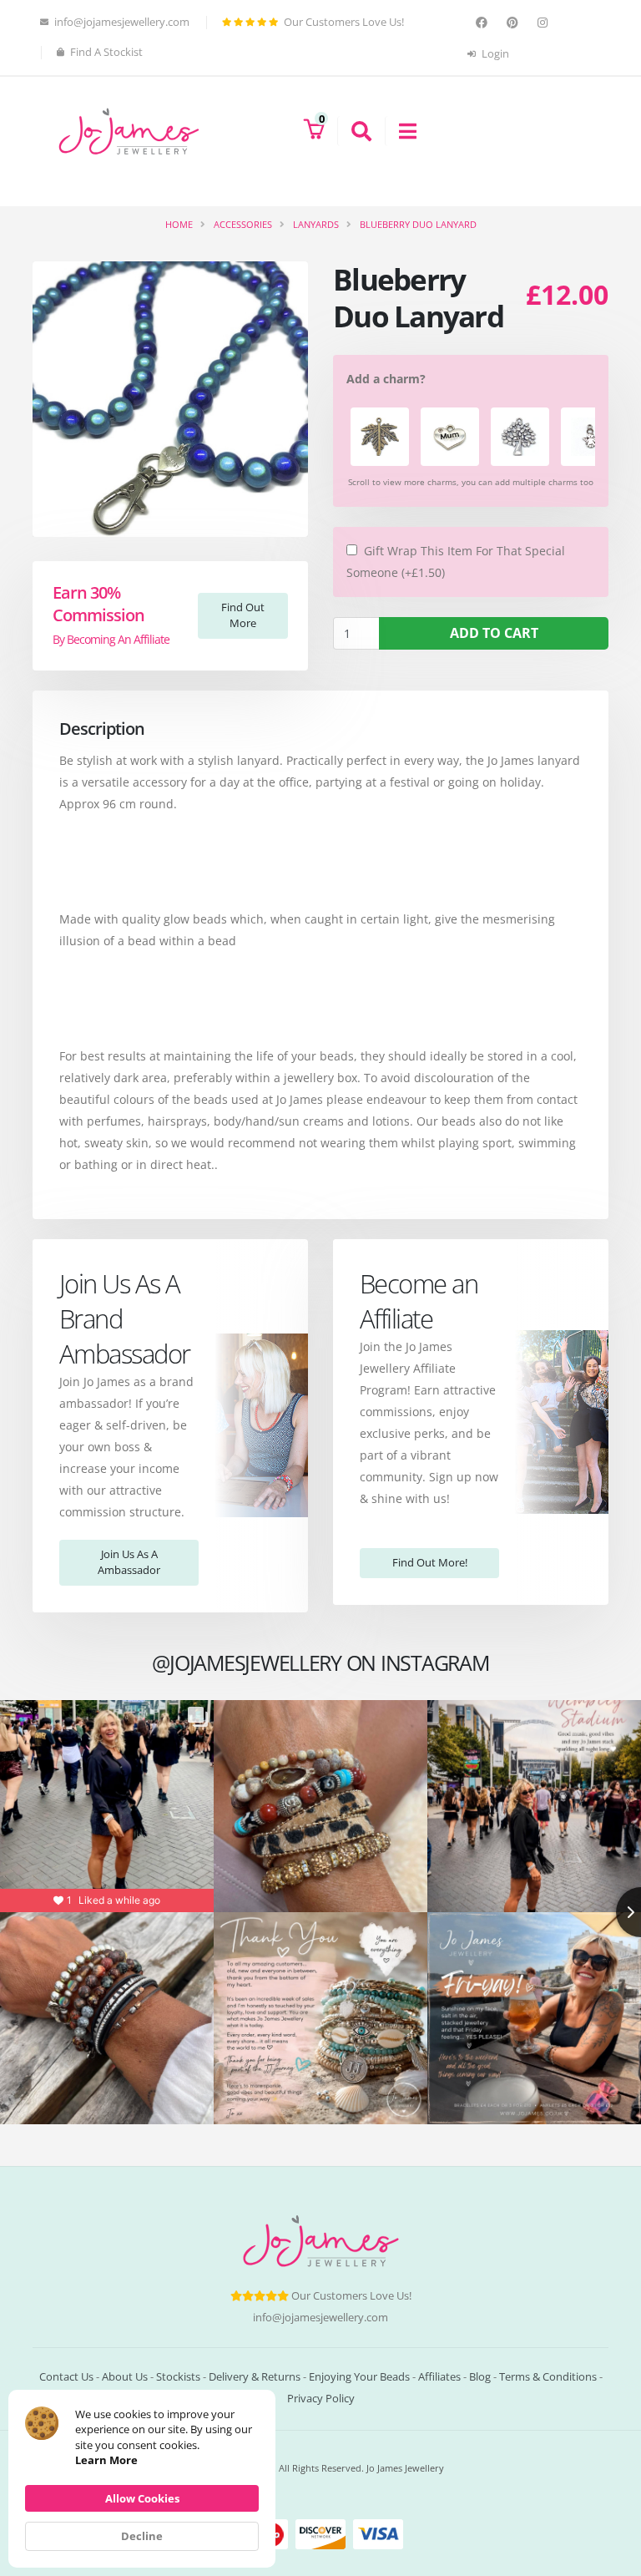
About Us (125, 2377)
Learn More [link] (106, 2460)
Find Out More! (430, 1562)
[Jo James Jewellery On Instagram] (545, 23)
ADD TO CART (494, 633)
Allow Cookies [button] (142, 2498)
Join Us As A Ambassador (129, 1562)
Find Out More (243, 615)
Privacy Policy (321, 2399)
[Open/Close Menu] (401, 131)
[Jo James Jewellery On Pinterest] (515, 23)
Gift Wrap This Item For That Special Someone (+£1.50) (456, 562)
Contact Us (66, 2377)
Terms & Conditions (548, 2377)
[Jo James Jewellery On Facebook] (484, 23)
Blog (480, 2377)
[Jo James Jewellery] (129, 130)
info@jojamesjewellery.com (320, 2318)
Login (494, 54)
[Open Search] (354, 131)
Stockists (178, 2377)
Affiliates (439, 2377)
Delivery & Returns (255, 2377)
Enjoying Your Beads (359, 2377)
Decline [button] (142, 2536)
